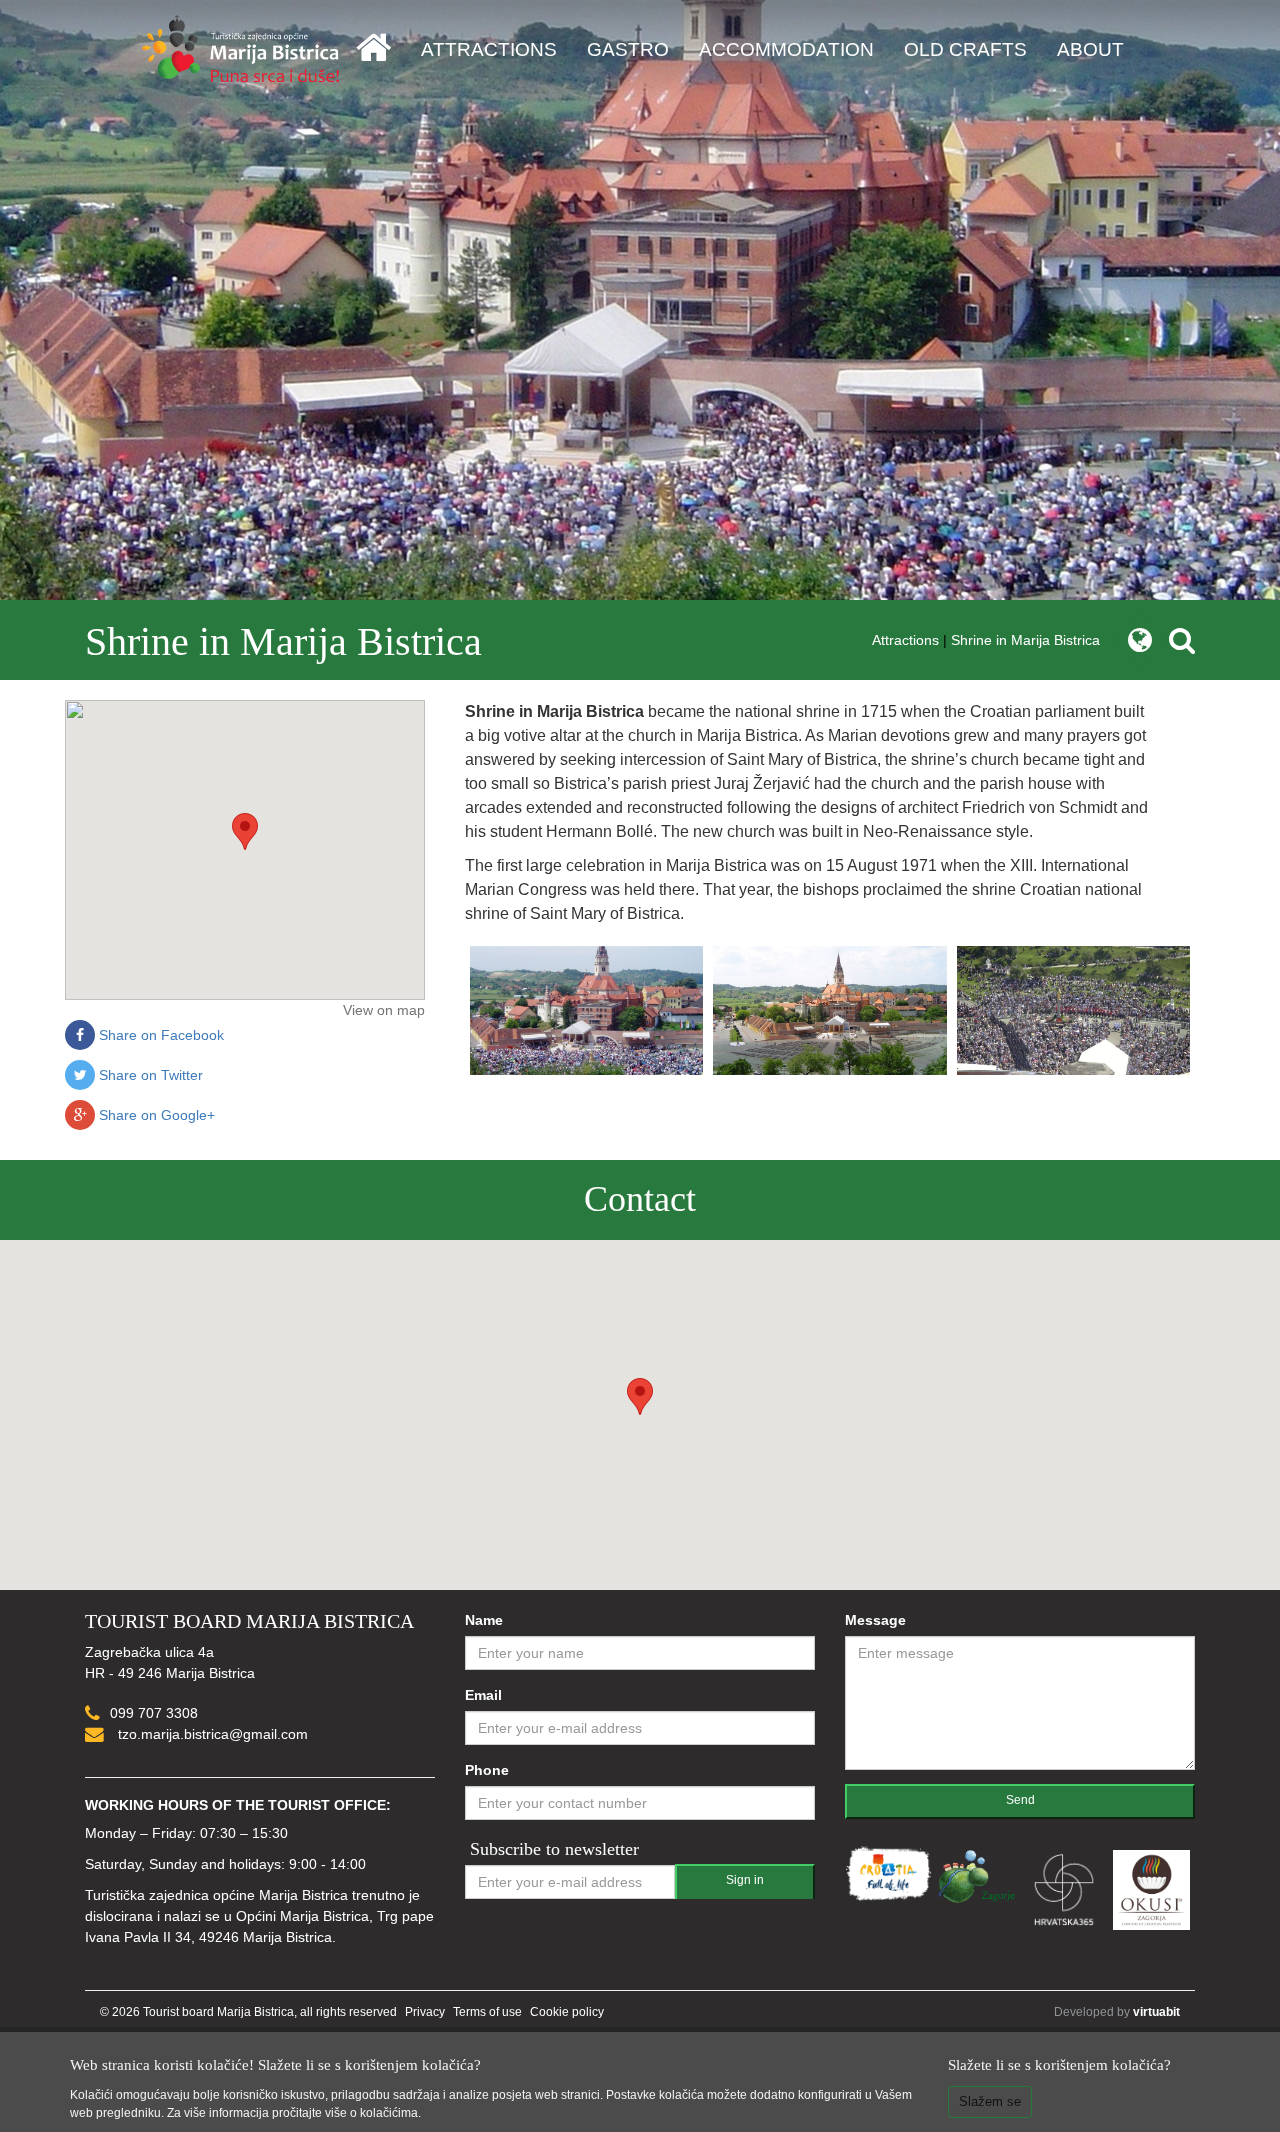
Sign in (745, 1880)
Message (875, 1620)
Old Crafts (965, 49)
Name (484, 1620)
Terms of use (487, 2012)
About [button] (1090, 49)
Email (483, 1695)
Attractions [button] (489, 49)
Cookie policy (567, 2012)
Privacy (425, 2012)
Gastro (628, 49)
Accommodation (786, 49)
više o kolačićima (371, 2113)
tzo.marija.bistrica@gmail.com (211, 1734)
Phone (487, 1770)
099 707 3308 (154, 1713)
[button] (245, 831)
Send (1020, 1800)
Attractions (905, 640)
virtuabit (1156, 2012)
